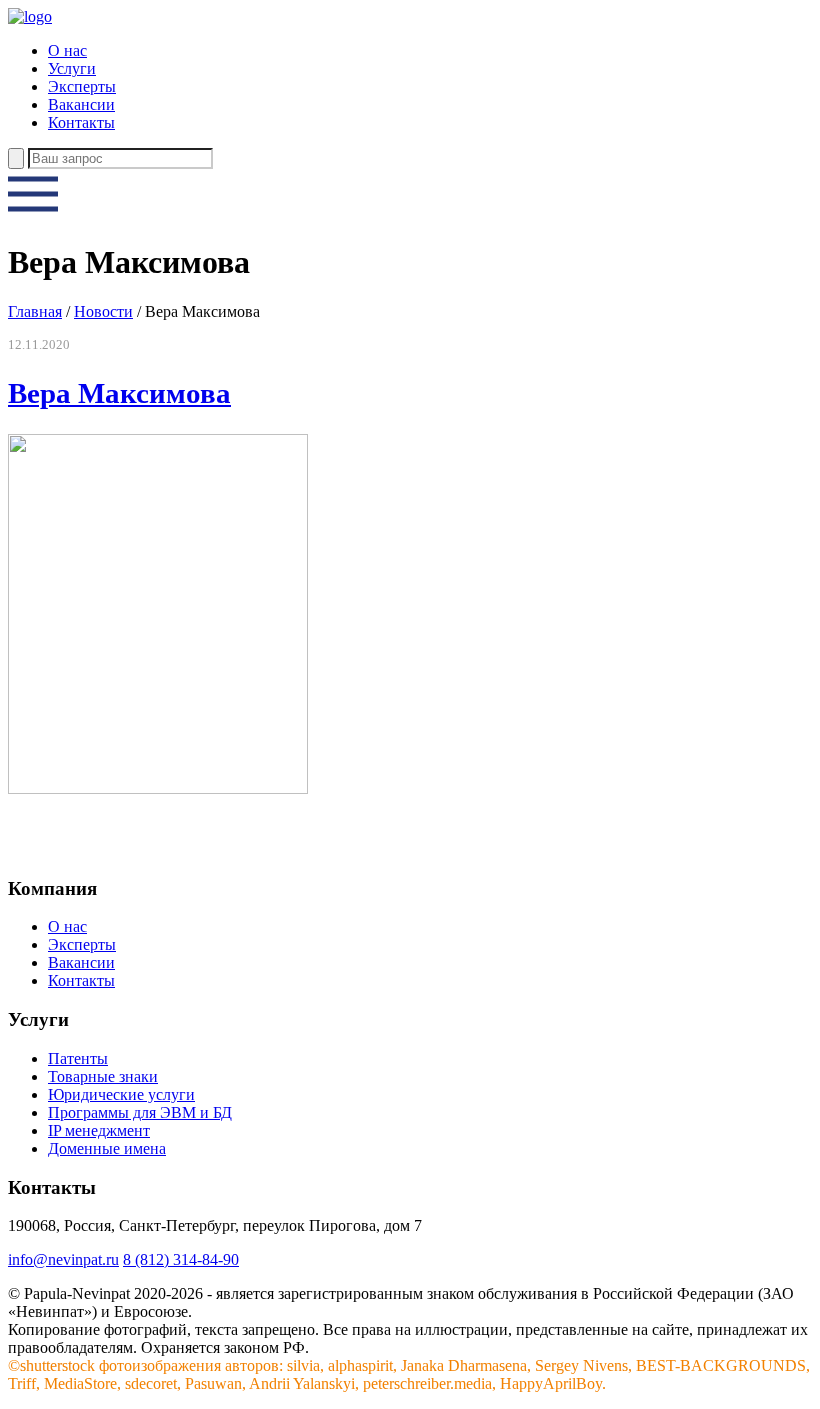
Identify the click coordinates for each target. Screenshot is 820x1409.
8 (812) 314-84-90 (181, 1259)
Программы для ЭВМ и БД (140, 1112)
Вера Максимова (119, 393)
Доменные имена (107, 1148)
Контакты (81, 122)
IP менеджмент (99, 1130)
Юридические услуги (121, 1094)
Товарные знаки (103, 1076)
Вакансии (81, 104)
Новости (103, 311)
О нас (67, 50)
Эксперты (82, 86)
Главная (35, 311)
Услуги (72, 68)
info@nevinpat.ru (63, 1259)
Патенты (78, 1058)
